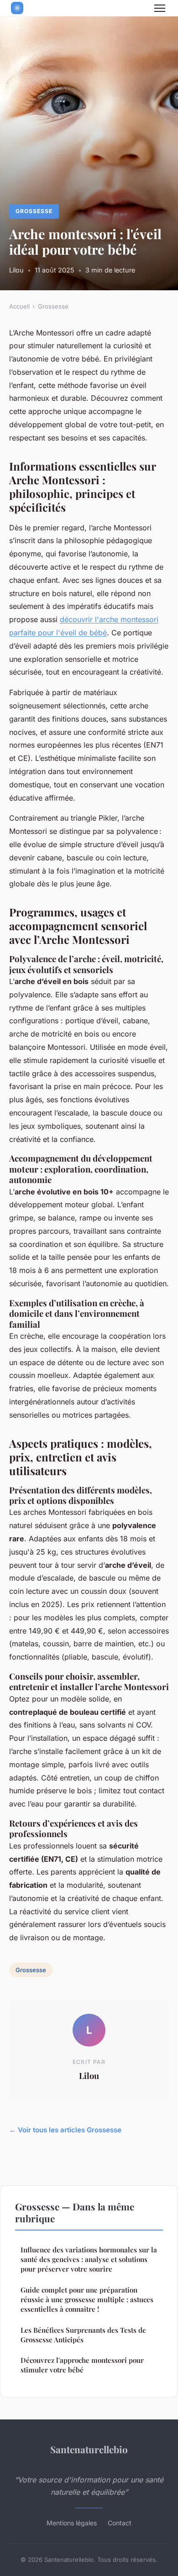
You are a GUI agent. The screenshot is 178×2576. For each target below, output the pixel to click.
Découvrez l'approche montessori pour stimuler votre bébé (82, 2365)
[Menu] (160, 8)
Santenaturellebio (89, 2449)
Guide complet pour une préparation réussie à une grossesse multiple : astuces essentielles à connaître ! (87, 2300)
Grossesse (34, 211)
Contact (120, 2523)
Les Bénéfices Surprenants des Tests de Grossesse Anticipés (83, 2335)
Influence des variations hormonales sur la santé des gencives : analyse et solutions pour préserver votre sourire (89, 2259)
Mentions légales (72, 2523)
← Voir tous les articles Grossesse (65, 2130)
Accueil (19, 306)
